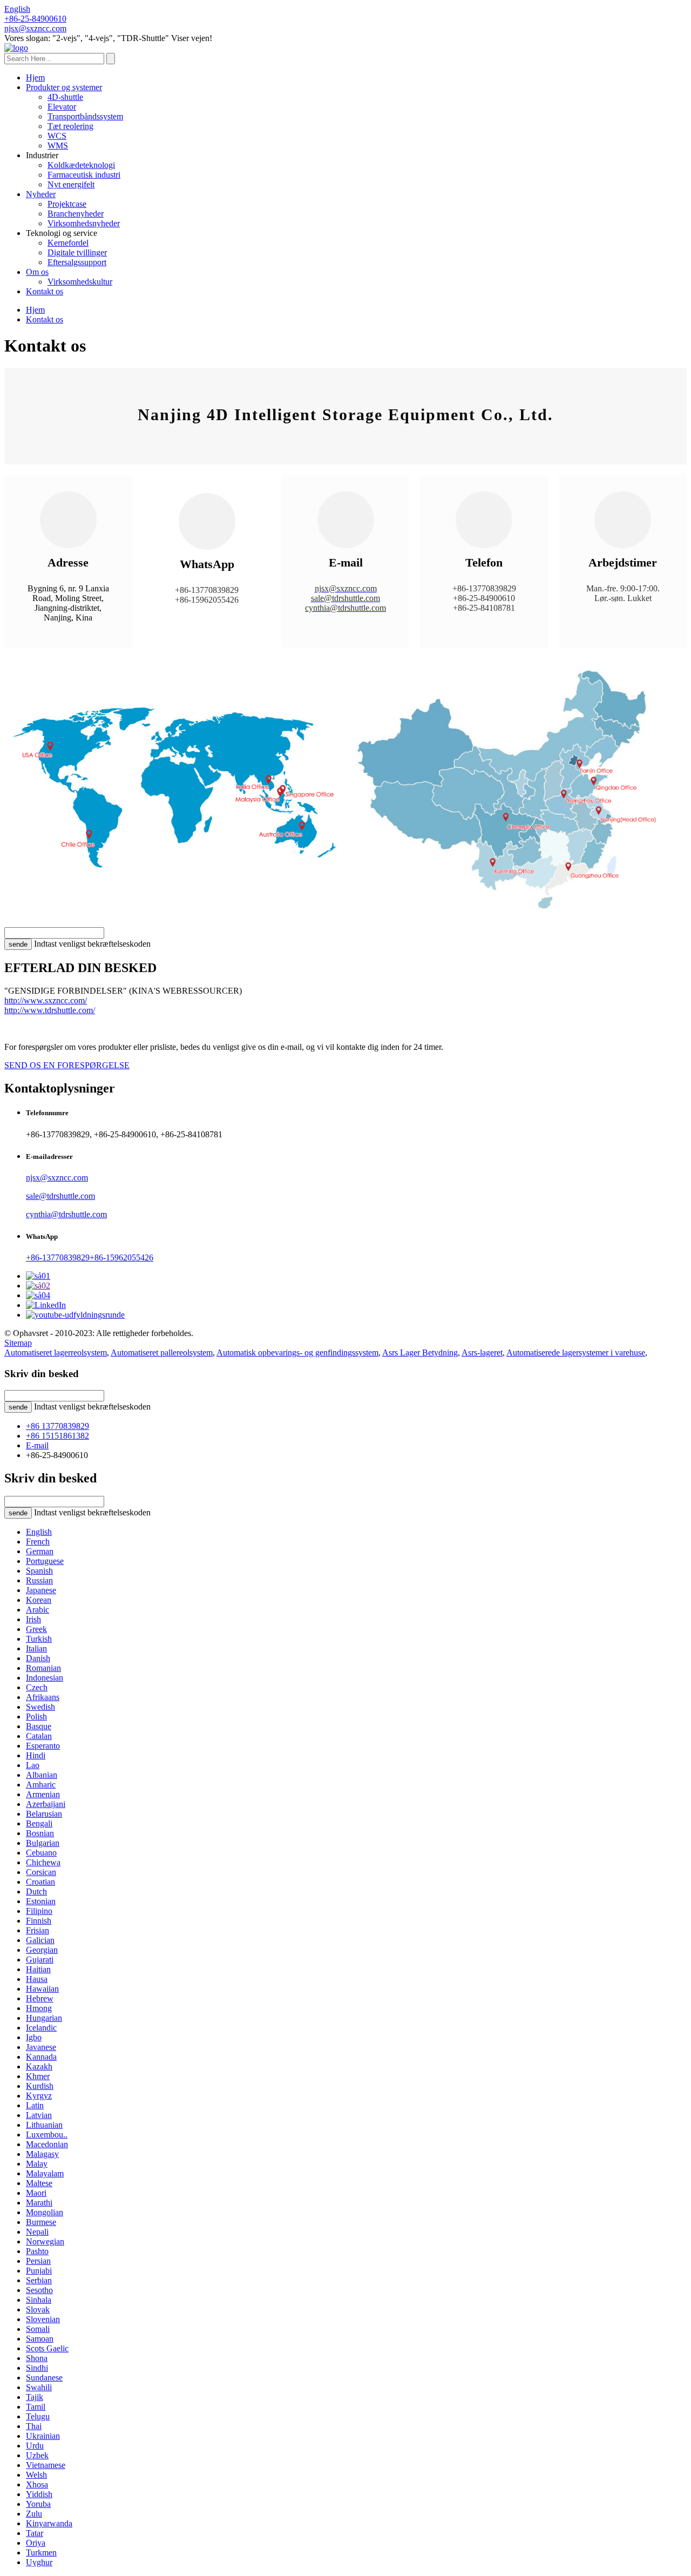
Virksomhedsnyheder (84, 223)
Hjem (35, 77)
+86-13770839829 (58, 1257)
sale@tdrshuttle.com (60, 1196)
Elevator (62, 107)
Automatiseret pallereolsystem (162, 1353)
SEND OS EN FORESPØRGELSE (67, 1065)
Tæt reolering (70, 126)
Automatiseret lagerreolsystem (56, 1353)
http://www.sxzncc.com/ (46, 1000)
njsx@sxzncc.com (57, 1178)
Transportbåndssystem (85, 116)
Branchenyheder (76, 214)
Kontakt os (45, 291)
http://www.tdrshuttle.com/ (50, 1010)
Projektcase (67, 204)
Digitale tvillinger (77, 252)
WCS (57, 136)
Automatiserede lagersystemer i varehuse (576, 1353)
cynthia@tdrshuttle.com (66, 1214)
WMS (58, 146)
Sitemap (18, 1343)
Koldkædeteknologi (81, 165)
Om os (37, 272)
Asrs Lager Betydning (420, 1353)
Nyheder (41, 194)
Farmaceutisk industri (84, 175)
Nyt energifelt (71, 184)
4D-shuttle (65, 97)
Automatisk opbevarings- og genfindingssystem (297, 1353)
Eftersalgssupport (77, 262)
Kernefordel (68, 243)
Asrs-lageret (482, 1353)
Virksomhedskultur (80, 282)
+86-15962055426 (121, 1257)
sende (18, 944)
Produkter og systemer (64, 87)
